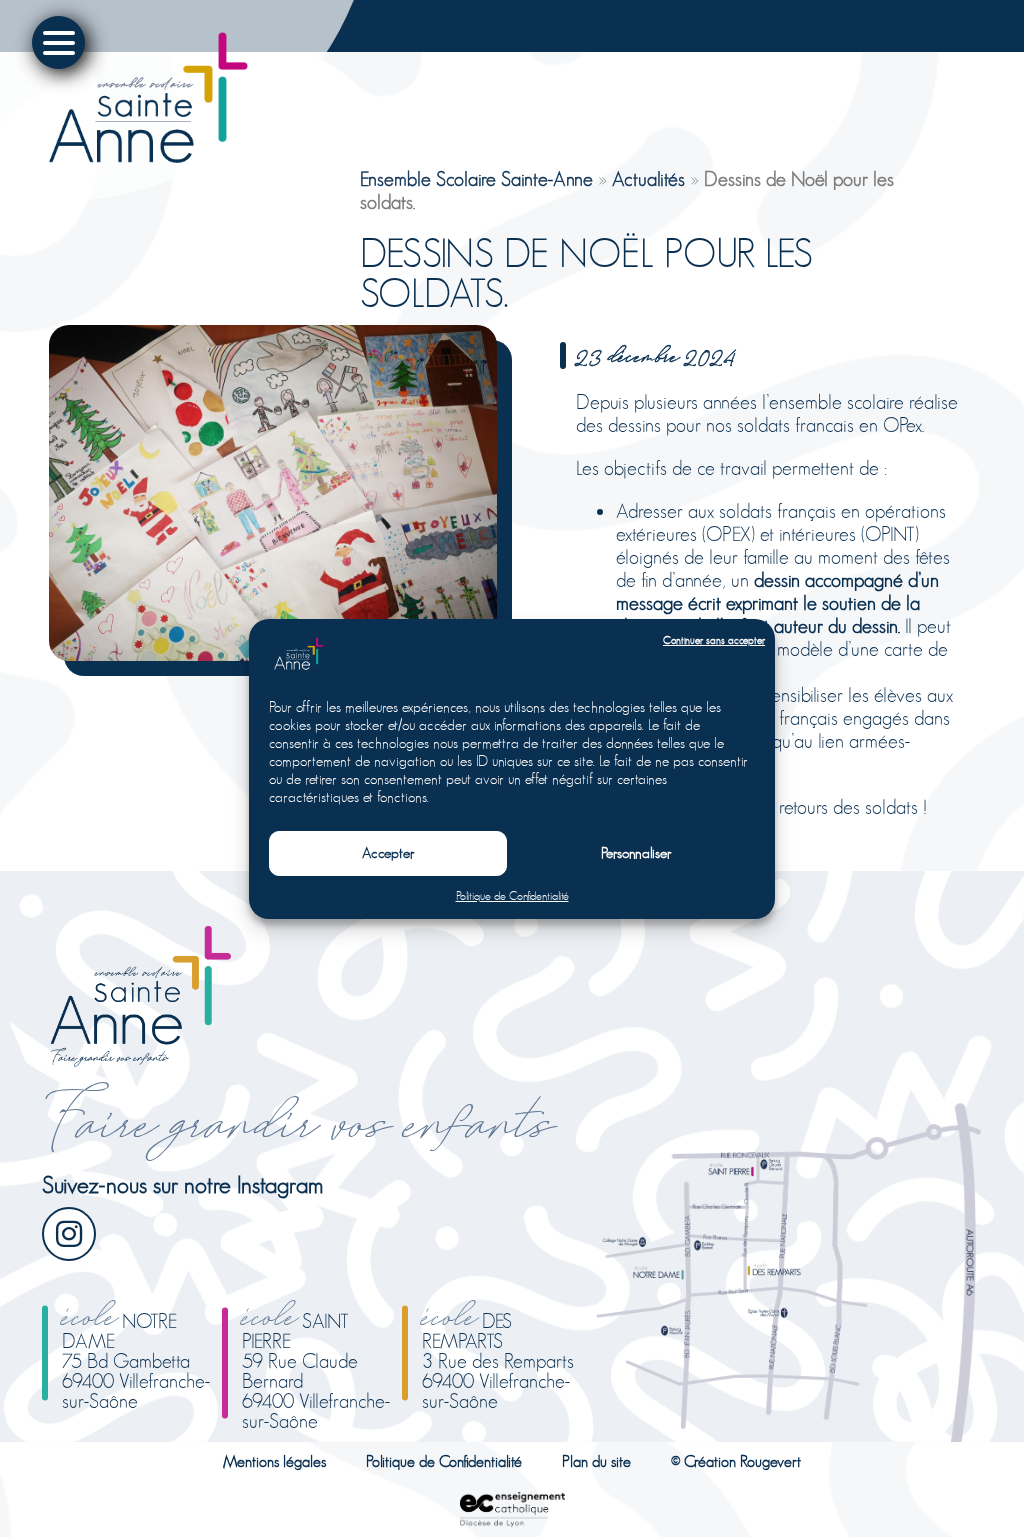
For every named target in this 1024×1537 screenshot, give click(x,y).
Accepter (388, 852)
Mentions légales (274, 1462)
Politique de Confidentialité (512, 896)
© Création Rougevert (736, 1462)
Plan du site (596, 1462)
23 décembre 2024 (656, 352)
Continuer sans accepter (714, 640)
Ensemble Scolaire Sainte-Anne (476, 179)
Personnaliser (636, 852)
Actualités (648, 179)
